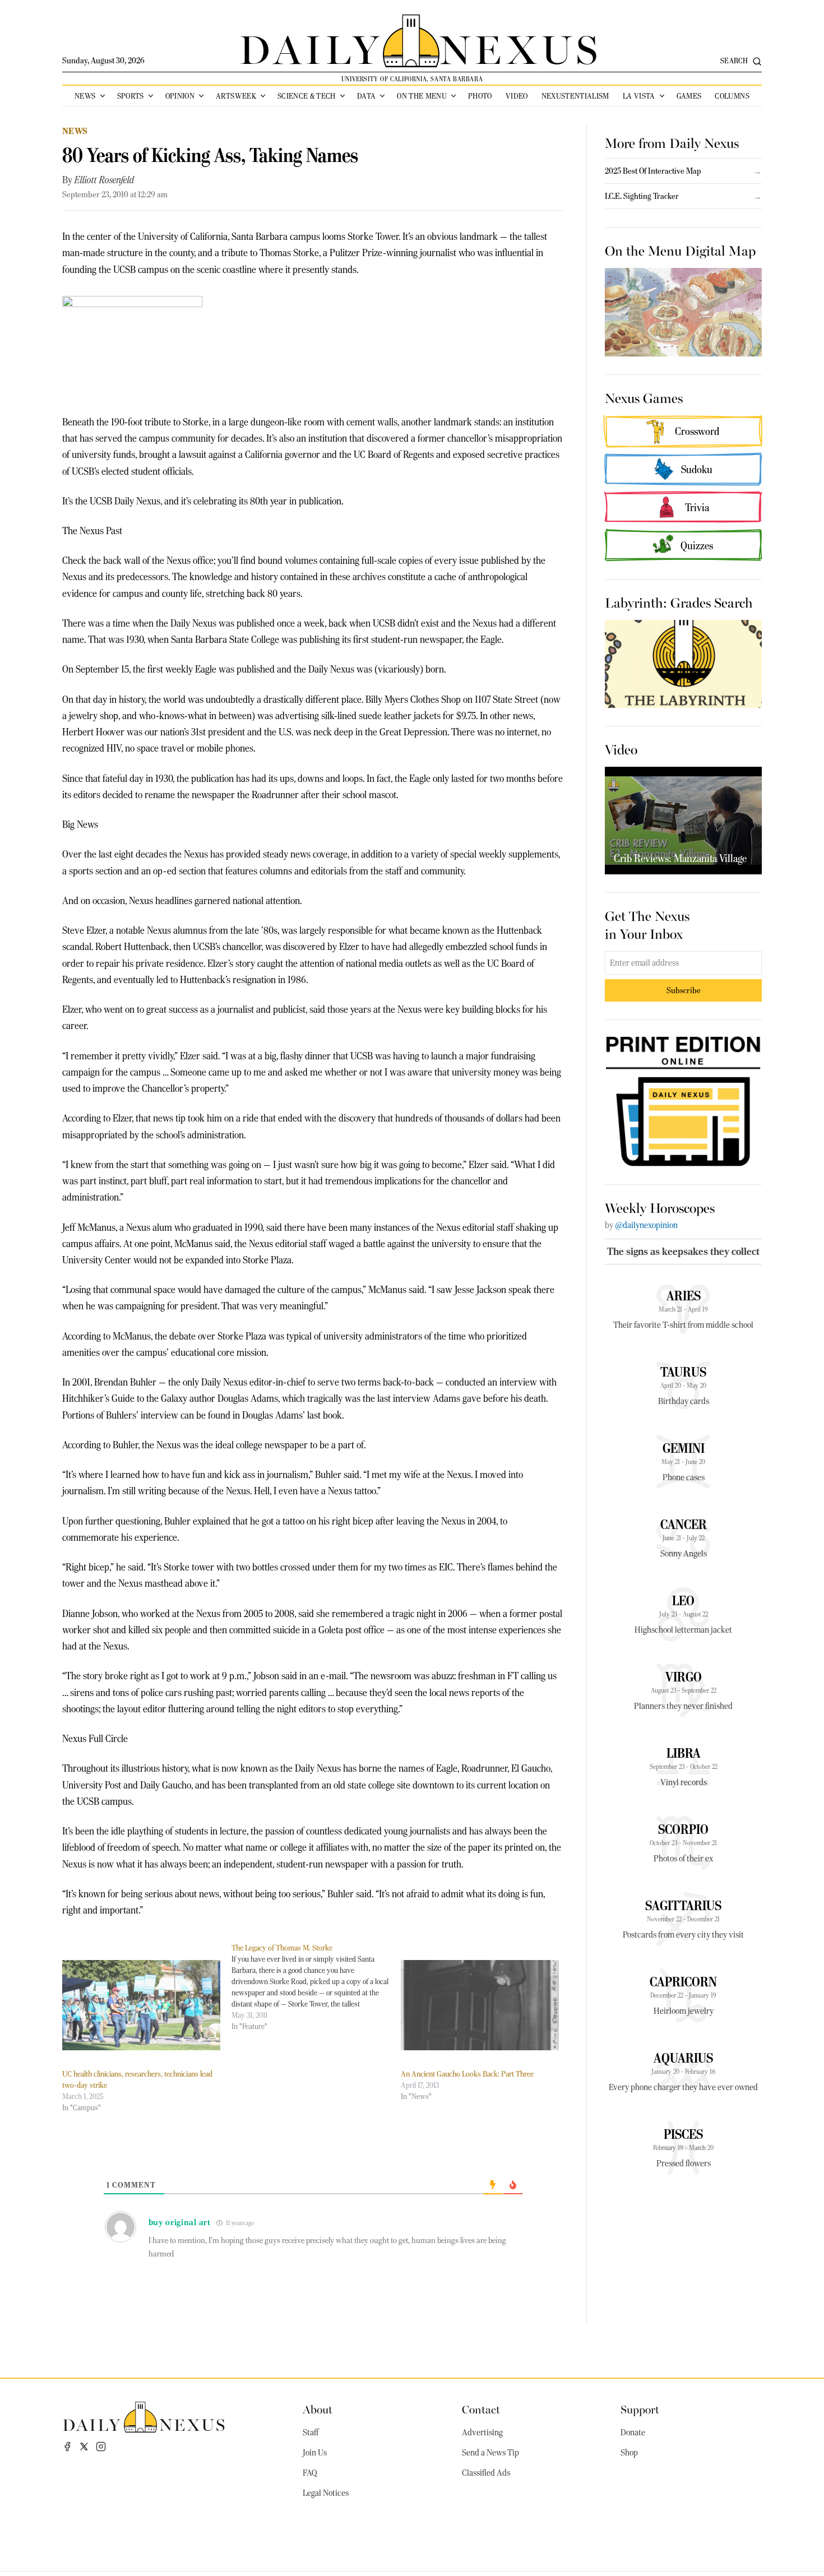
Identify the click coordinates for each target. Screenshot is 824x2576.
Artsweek (236, 96)
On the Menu (422, 96)
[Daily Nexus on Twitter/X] (84, 2447)
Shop (629, 2453)
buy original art (180, 2222)
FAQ (310, 2473)
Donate (633, 2433)
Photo (480, 96)
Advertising (482, 2433)
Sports (131, 96)
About (318, 2409)
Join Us (315, 2453)
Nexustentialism (575, 96)
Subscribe (684, 990)
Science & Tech (307, 96)
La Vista (639, 96)
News (85, 96)
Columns (732, 96)
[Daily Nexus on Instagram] (101, 2447)
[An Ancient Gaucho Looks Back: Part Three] (480, 2005)
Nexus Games (644, 397)
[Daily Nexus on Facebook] (67, 2447)
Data (366, 96)
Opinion (180, 96)
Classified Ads (486, 2473)
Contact (481, 2409)
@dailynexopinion (646, 1225)
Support (640, 2409)
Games (689, 96)
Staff (311, 2433)
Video (517, 96)
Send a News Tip (490, 2453)
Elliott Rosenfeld (104, 180)
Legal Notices (326, 2493)
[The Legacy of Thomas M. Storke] (316, 1987)
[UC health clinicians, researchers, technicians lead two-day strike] (141, 2005)
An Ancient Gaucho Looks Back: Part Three (467, 2074)
